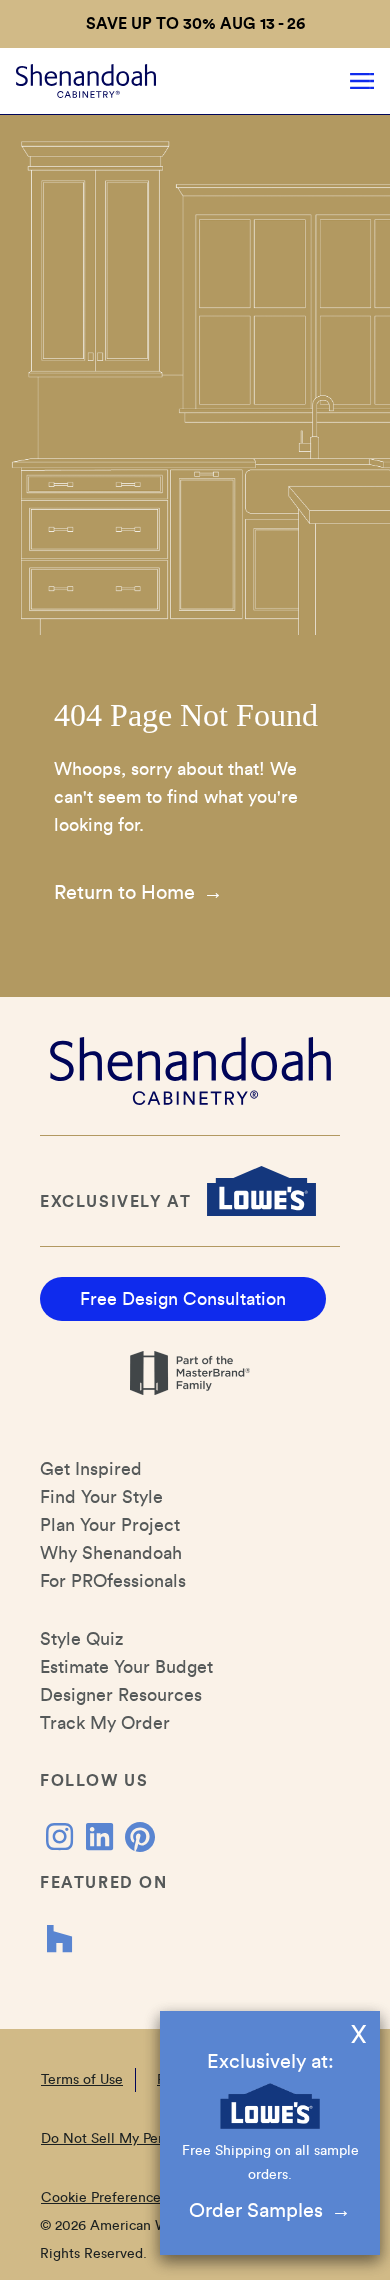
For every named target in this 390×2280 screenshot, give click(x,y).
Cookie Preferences (104, 2198)
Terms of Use (82, 2080)
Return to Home (124, 893)
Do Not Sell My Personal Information (157, 2139)
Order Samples (256, 2211)
